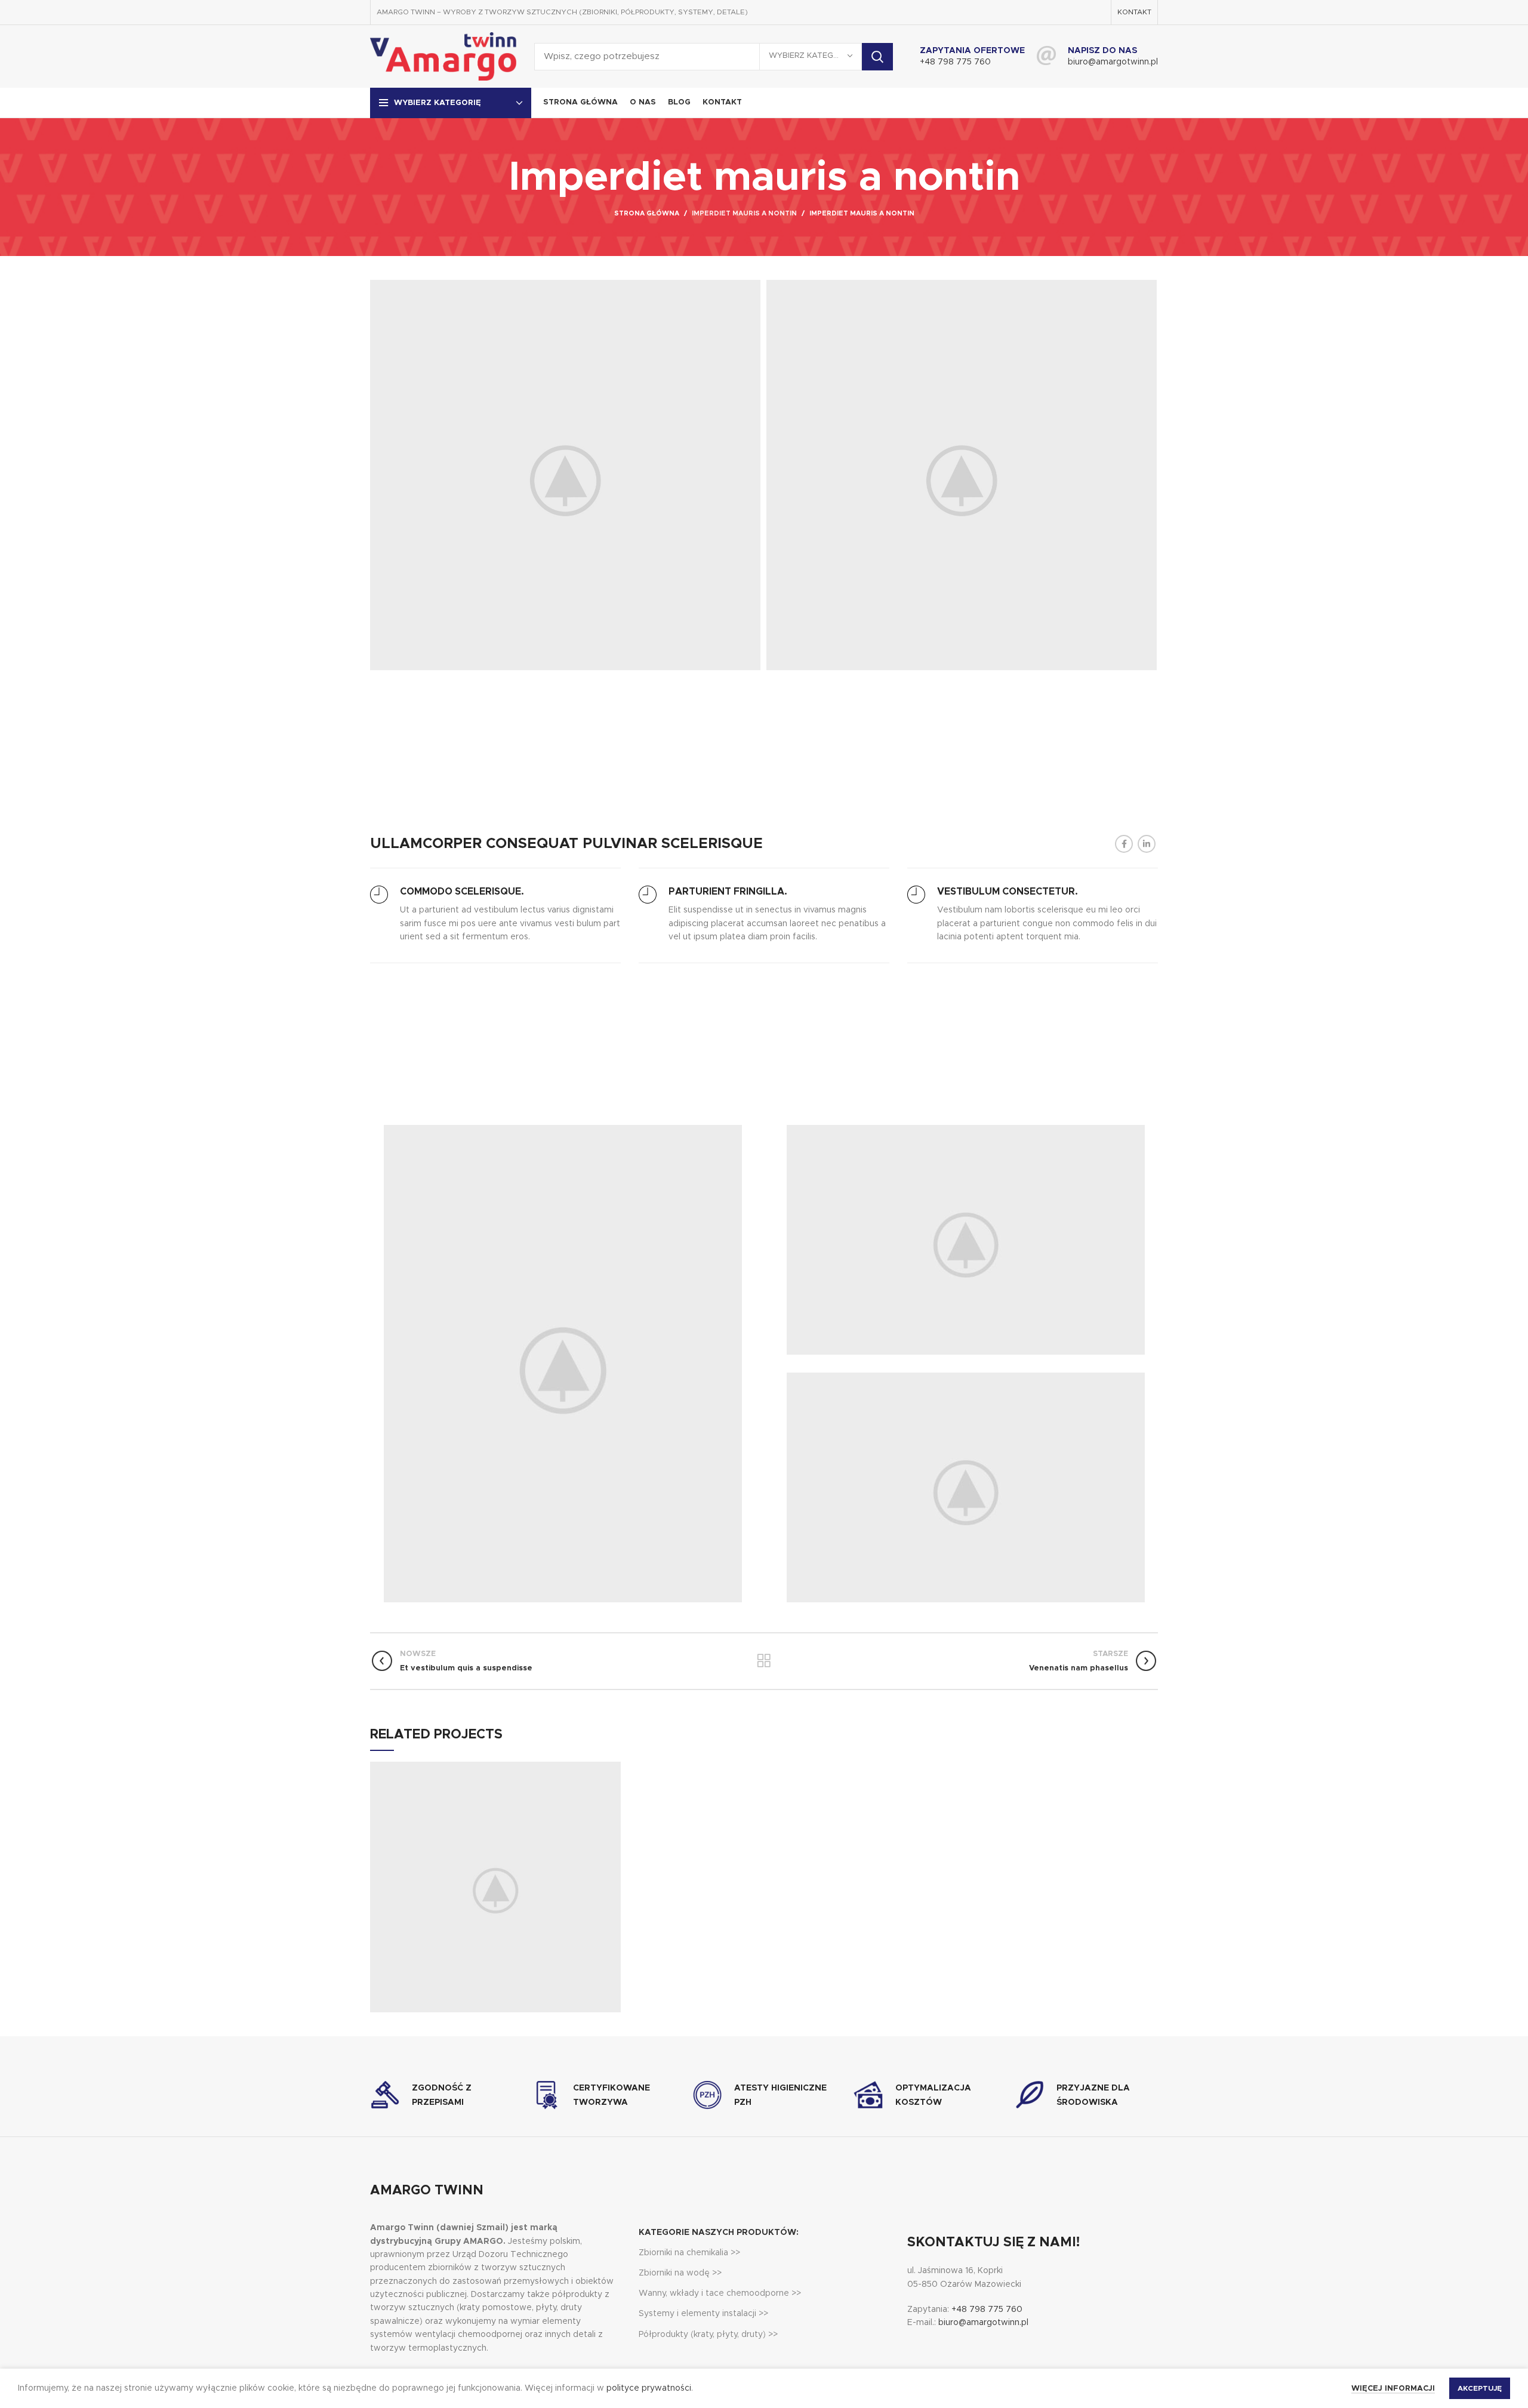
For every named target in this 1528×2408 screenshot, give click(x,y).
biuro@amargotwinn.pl (1113, 62)
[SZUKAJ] (877, 57)
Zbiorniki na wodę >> (680, 2273)
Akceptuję (1480, 2388)
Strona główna (647, 213)
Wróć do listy (764, 1661)
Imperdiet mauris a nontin (744, 213)
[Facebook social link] (1124, 844)
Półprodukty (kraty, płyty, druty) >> (708, 2335)
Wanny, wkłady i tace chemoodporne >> (720, 2293)
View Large (612, 1771)
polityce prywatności (649, 2388)
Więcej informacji (1393, 2389)
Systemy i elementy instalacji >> (703, 2314)
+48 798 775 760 (955, 62)
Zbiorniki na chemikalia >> (689, 2253)
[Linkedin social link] (1147, 844)
